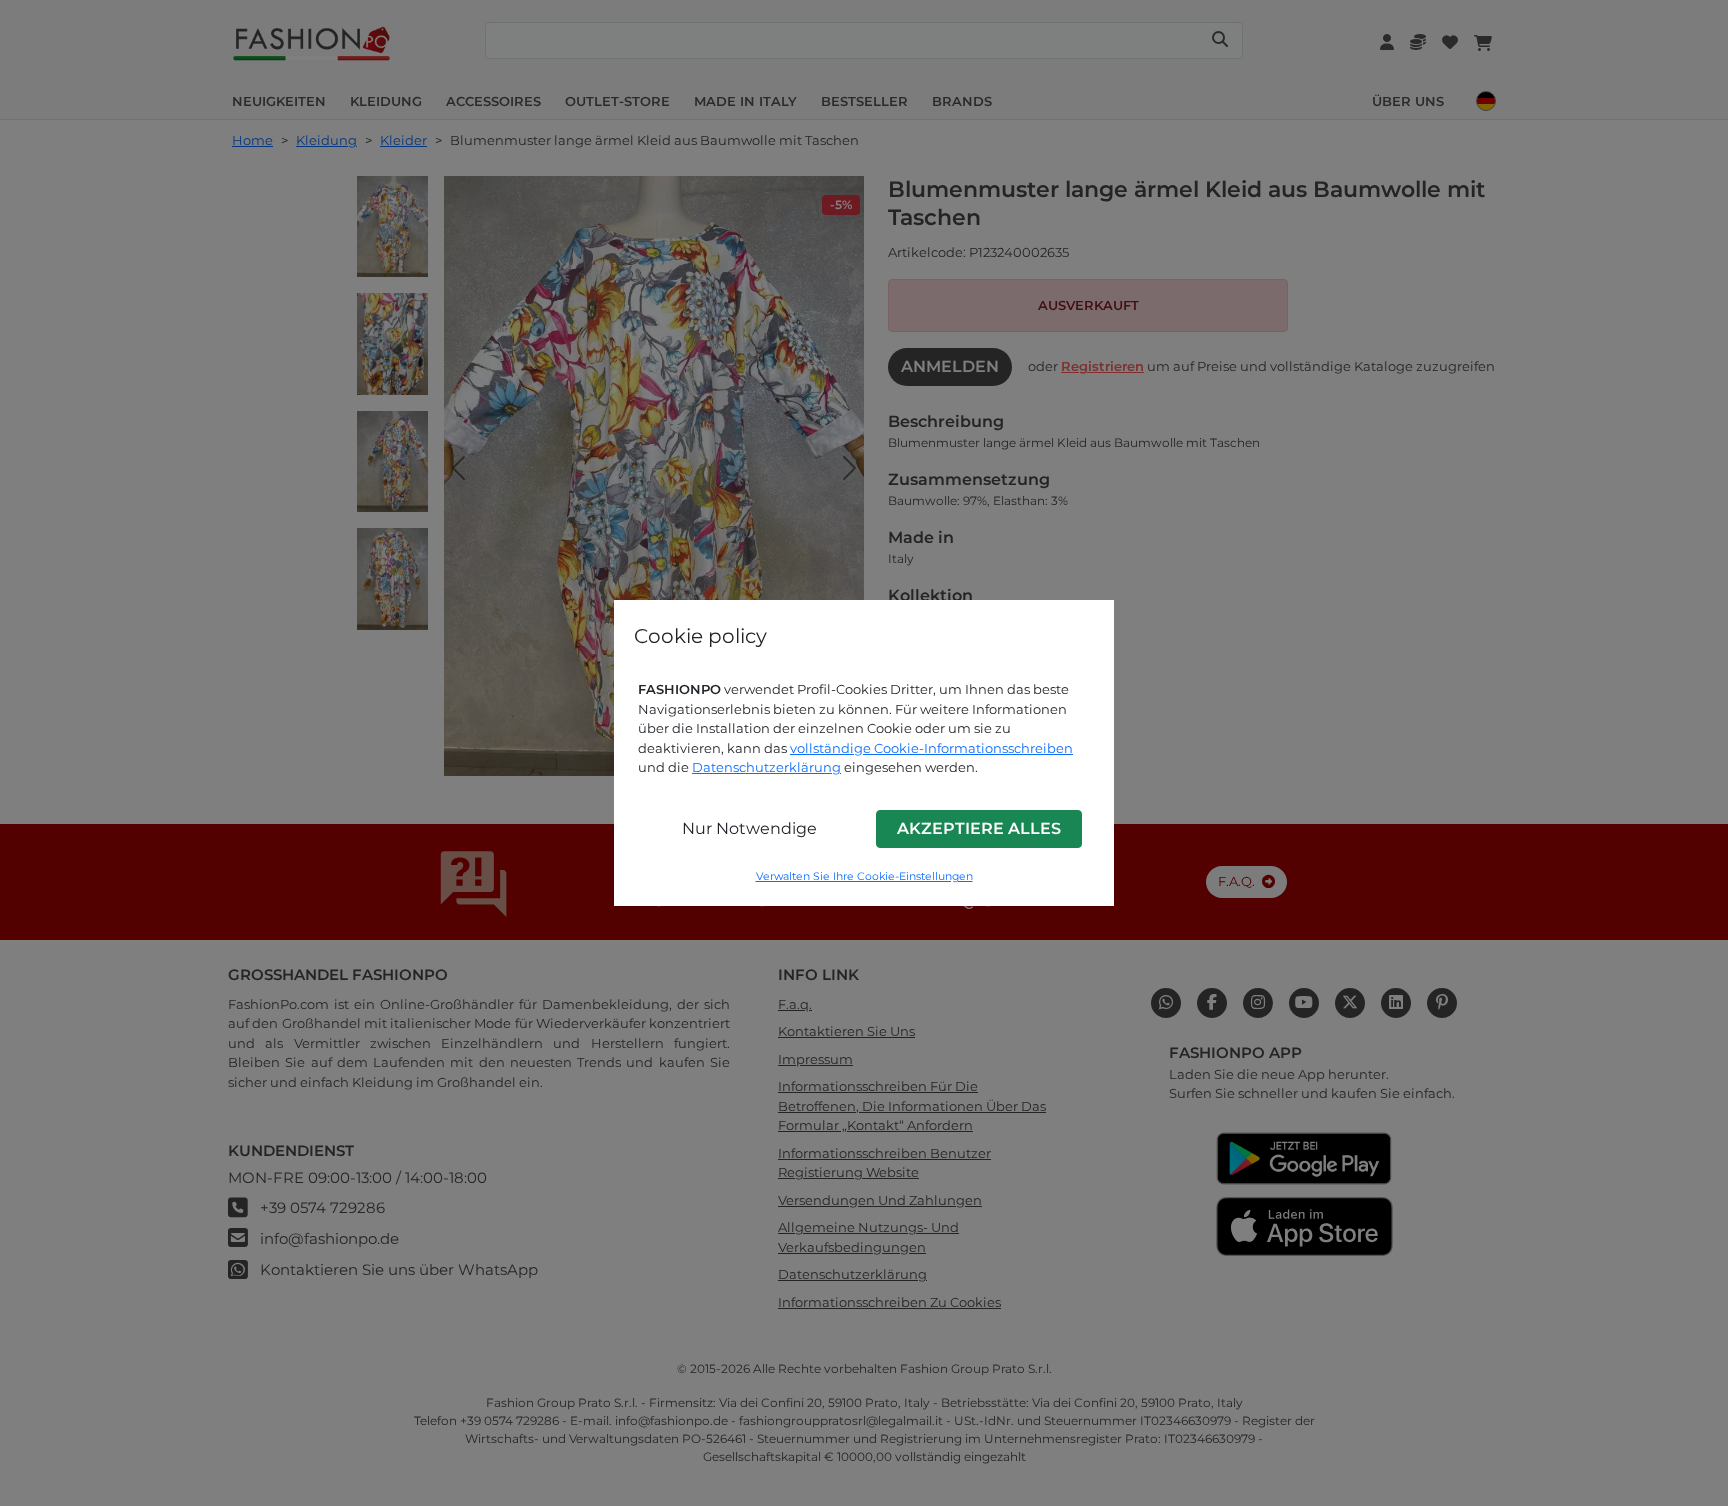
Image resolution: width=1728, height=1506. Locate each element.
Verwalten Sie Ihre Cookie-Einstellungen (864, 876)
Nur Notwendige (749, 828)
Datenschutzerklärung (766, 767)
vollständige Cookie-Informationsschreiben (931, 748)
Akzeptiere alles (979, 828)
